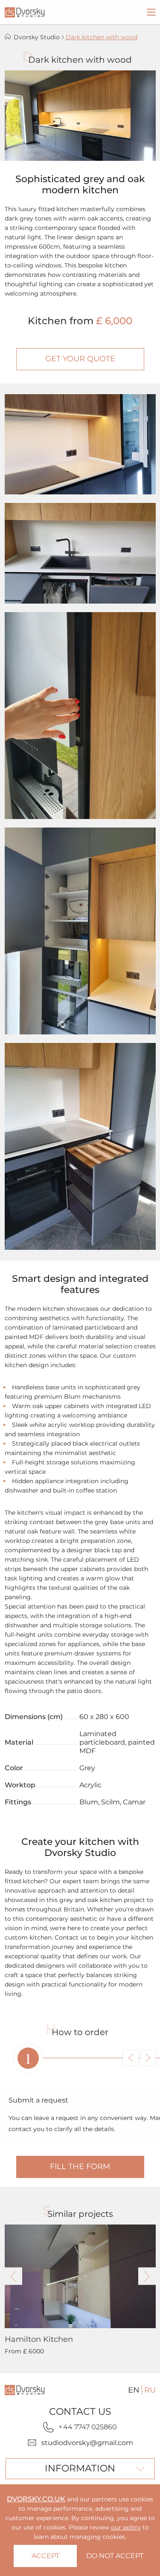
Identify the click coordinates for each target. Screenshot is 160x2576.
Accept (45, 2556)
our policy (126, 2527)
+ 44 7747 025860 (88, 2427)
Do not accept (115, 2556)
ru (150, 2390)
